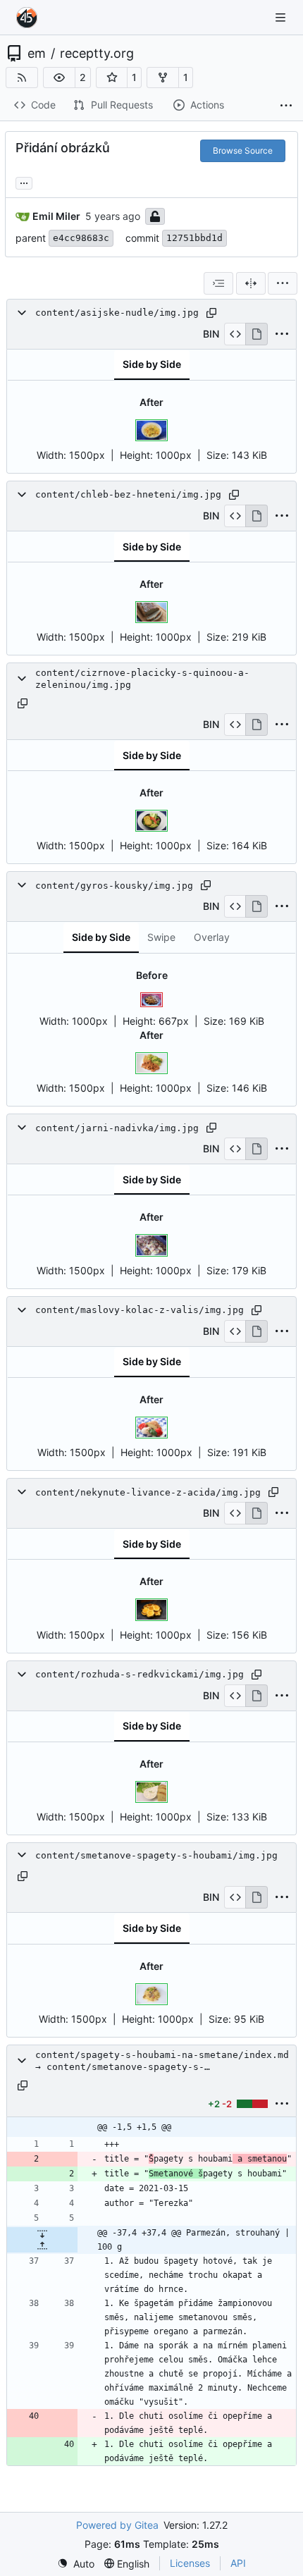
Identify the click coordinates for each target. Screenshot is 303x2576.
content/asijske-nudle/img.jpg (117, 313)
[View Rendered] (256, 334)
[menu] (283, 283)
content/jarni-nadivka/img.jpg (117, 1128)
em (37, 54)
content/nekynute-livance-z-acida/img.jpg (148, 1492)
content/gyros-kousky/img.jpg (114, 886)
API (238, 2563)
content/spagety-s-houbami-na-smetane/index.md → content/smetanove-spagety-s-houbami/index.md (162, 2061)
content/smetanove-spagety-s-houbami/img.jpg (156, 1855)
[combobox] (218, 283)
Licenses (190, 2563)
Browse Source (243, 150)
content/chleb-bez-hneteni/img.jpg (128, 494)
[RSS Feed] (22, 78)
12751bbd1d (194, 238)
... (24, 181)
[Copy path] (211, 313)
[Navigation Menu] (282, 17)
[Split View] (251, 283)
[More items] (286, 106)
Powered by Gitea (117, 2525)
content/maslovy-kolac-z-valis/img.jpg (140, 1310)
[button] (59, 78)
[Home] (27, 18)
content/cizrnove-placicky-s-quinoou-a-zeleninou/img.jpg (142, 679)
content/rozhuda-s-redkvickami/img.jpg (140, 1674)
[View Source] (235, 334)
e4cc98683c (81, 238)
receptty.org (97, 54)
